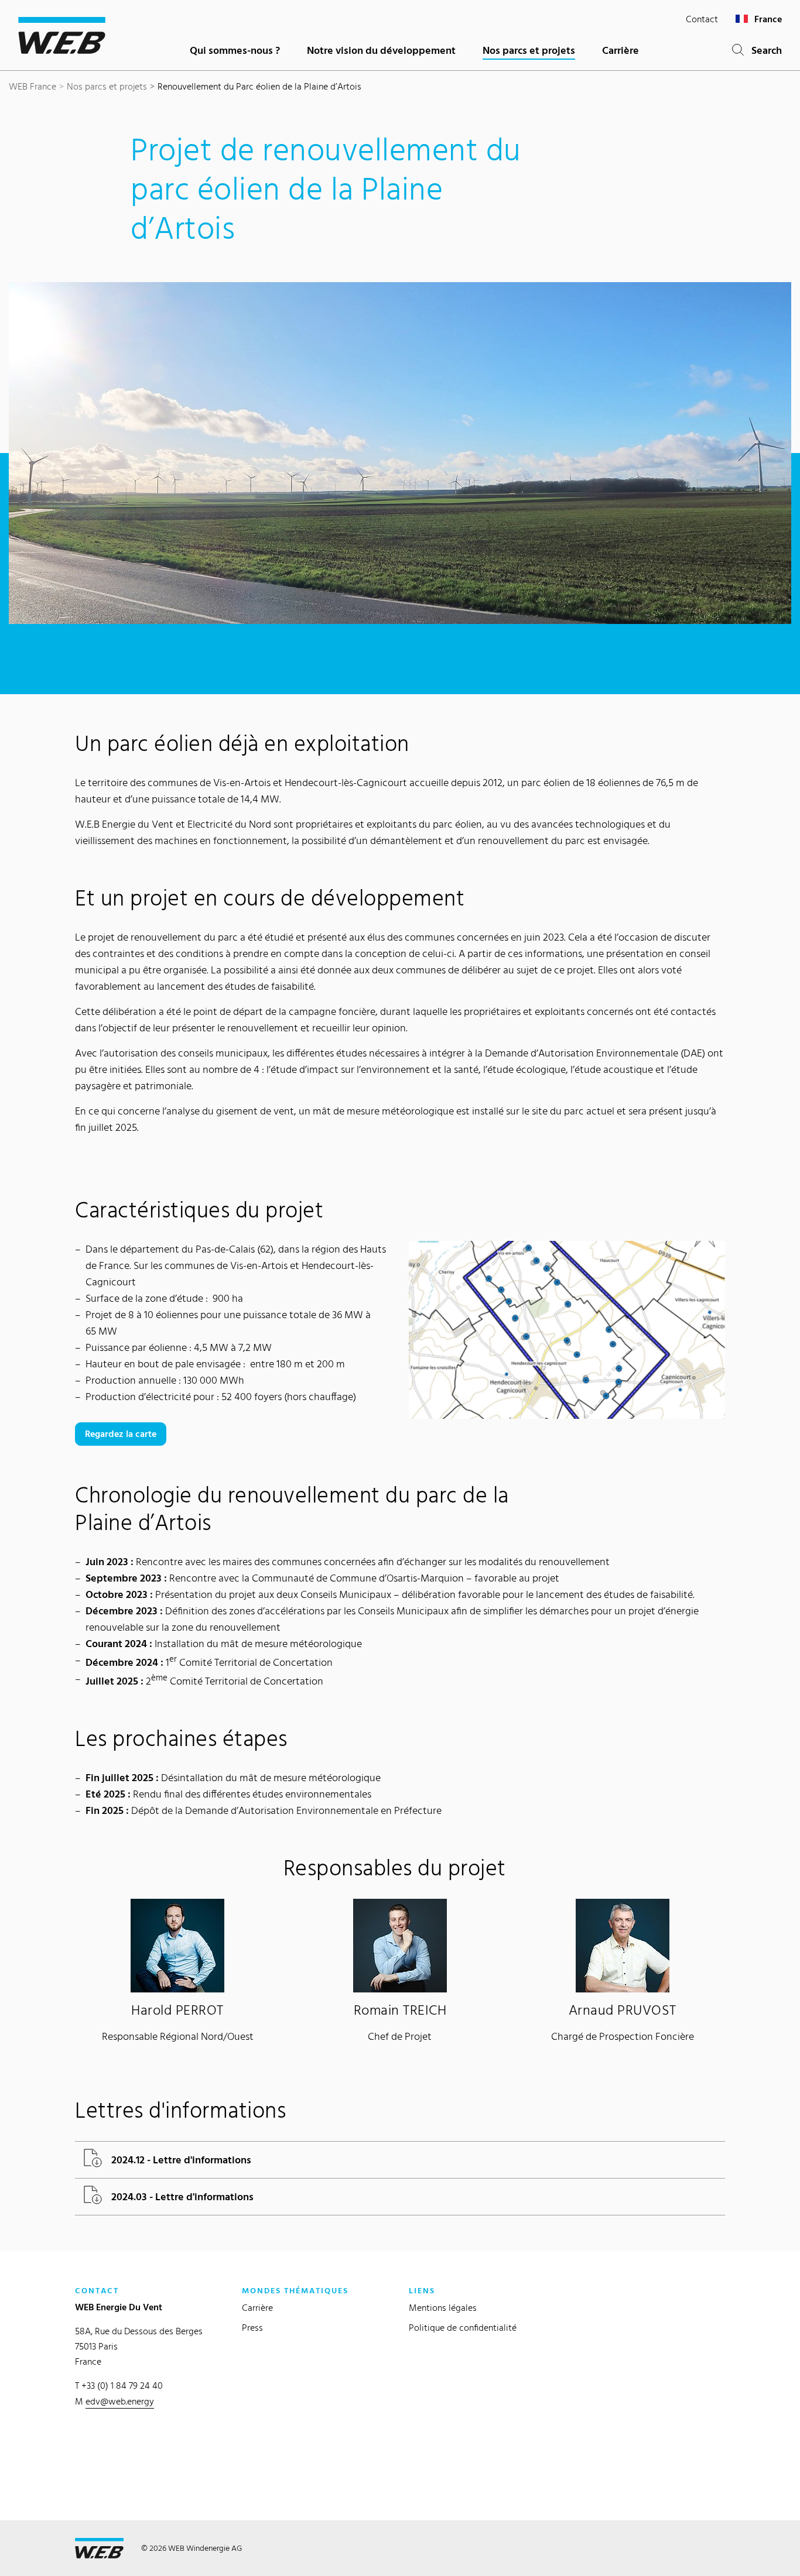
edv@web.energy (120, 2401)
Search (763, 50)
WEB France (33, 86)
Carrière (620, 50)
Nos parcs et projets (529, 50)
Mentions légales (443, 2308)
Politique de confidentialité (463, 2328)
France (767, 19)
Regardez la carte (121, 1434)
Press (252, 2328)
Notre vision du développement (381, 50)
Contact (702, 19)
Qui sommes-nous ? (235, 50)
